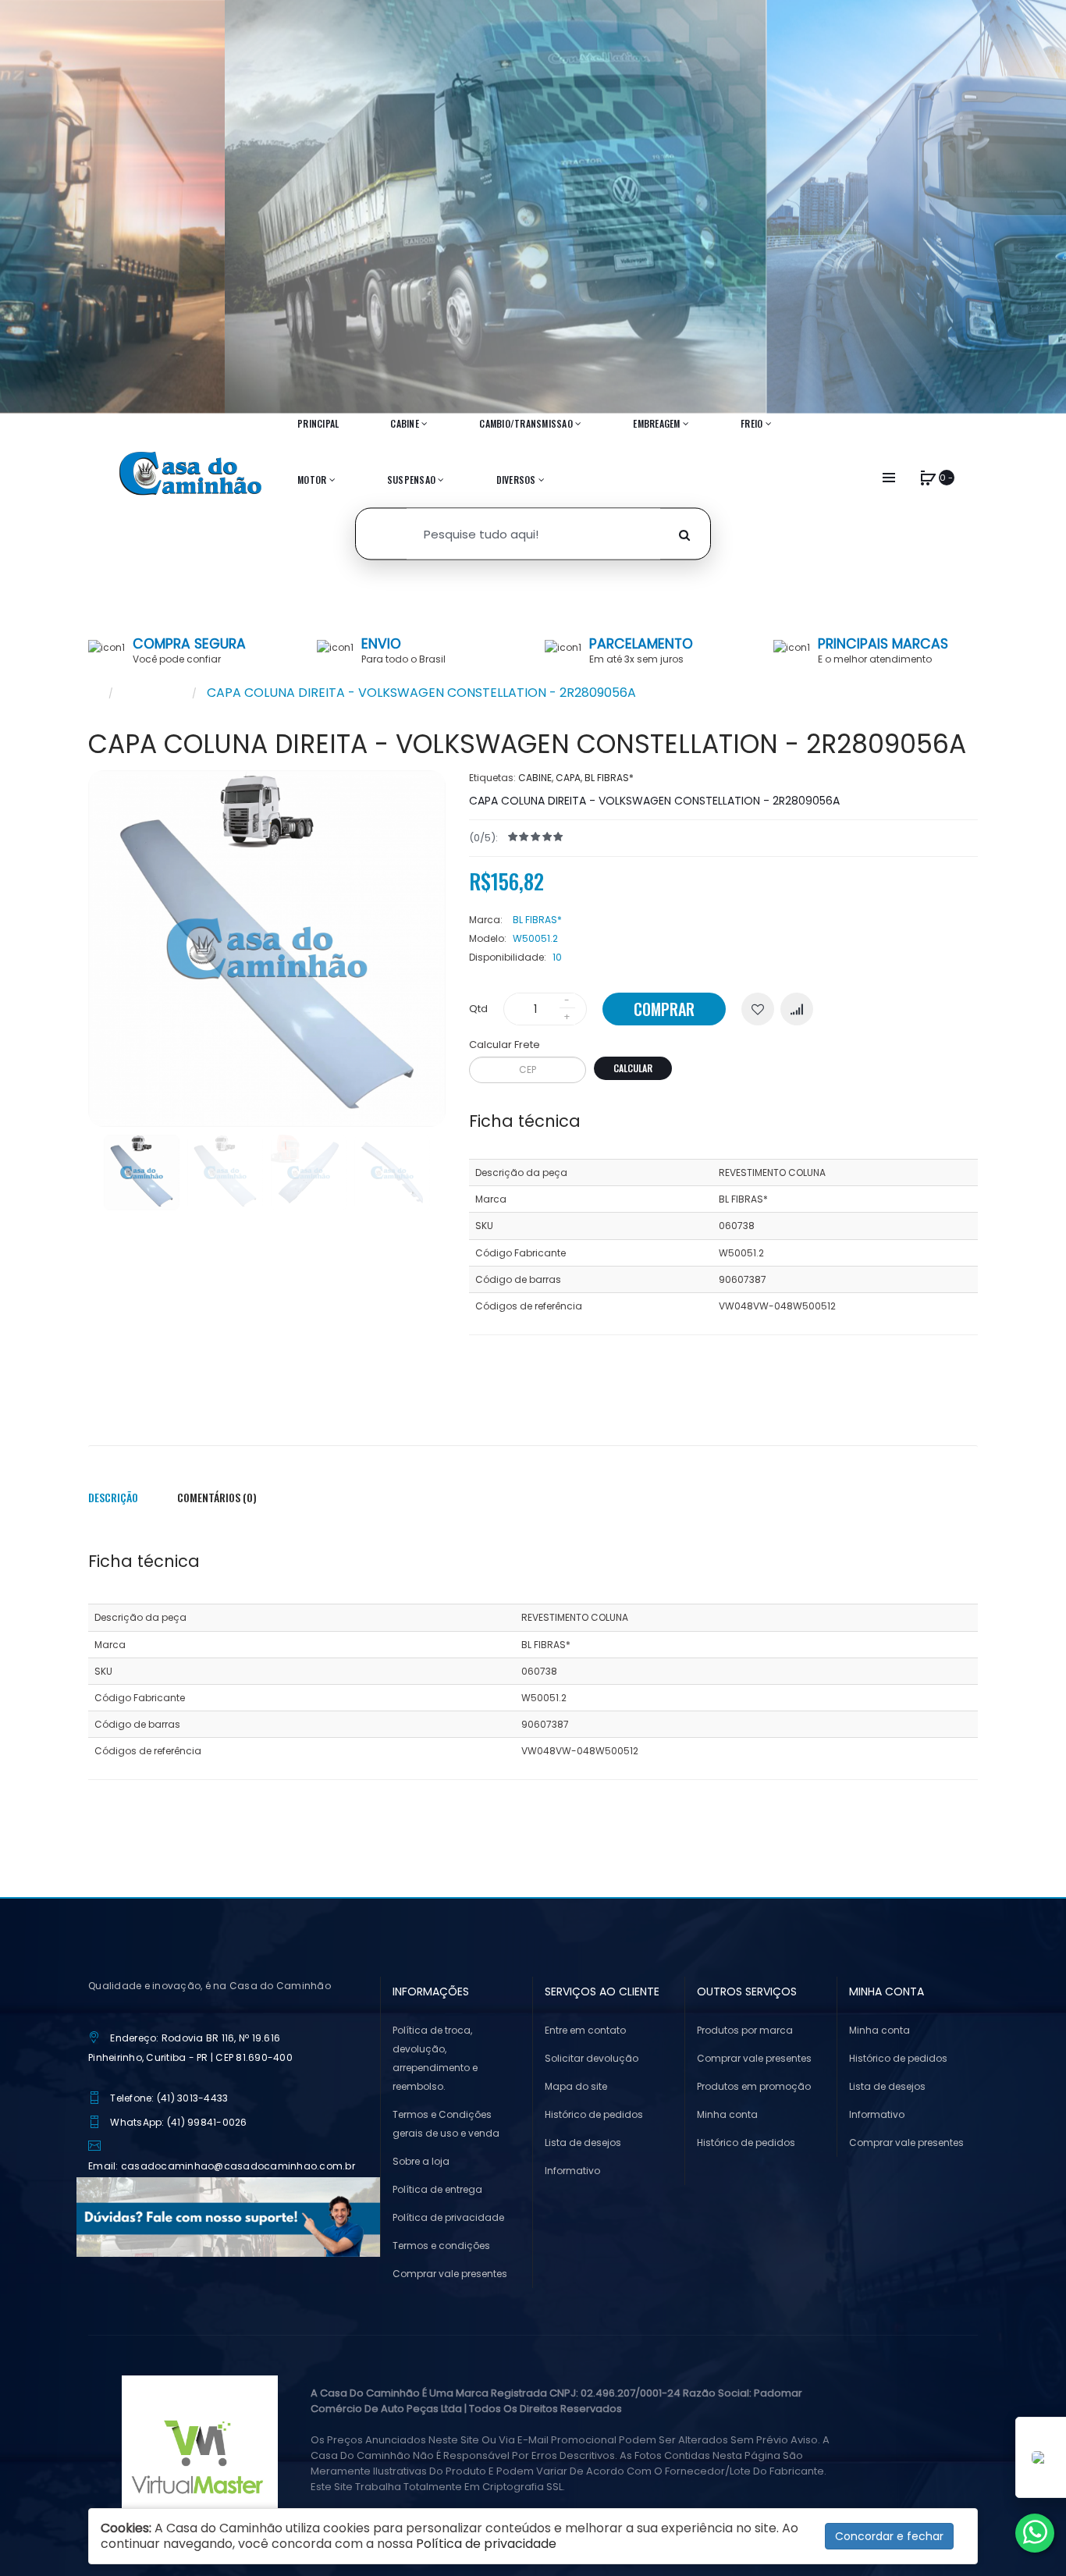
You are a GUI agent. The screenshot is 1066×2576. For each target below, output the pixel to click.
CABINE (535, 778)
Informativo (572, 2171)
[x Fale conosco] (1035, 2533)
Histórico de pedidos (594, 2114)
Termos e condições (441, 2246)
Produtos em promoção (754, 2086)
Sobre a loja (421, 2161)
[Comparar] (797, 1009)
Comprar (664, 1009)
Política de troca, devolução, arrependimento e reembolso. (435, 2058)
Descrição (113, 1497)
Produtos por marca (745, 2030)
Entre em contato (585, 2030)
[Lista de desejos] (758, 1009)
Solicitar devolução (592, 2058)
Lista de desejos (583, 2143)
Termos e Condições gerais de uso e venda (446, 2124)
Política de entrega (437, 2189)
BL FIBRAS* (609, 778)
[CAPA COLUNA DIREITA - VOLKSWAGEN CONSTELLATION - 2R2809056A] (142, 1173)
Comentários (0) (217, 1497)
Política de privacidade (448, 2217)
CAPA (568, 778)
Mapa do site (576, 2086)
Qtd (478, 1009)
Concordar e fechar (889, 2536)
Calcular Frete (505, 1045)
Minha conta (727, 2114)
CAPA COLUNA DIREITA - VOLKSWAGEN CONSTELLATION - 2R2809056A (421, 693)
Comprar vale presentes (450, 2274)
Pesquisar (153, 693)
